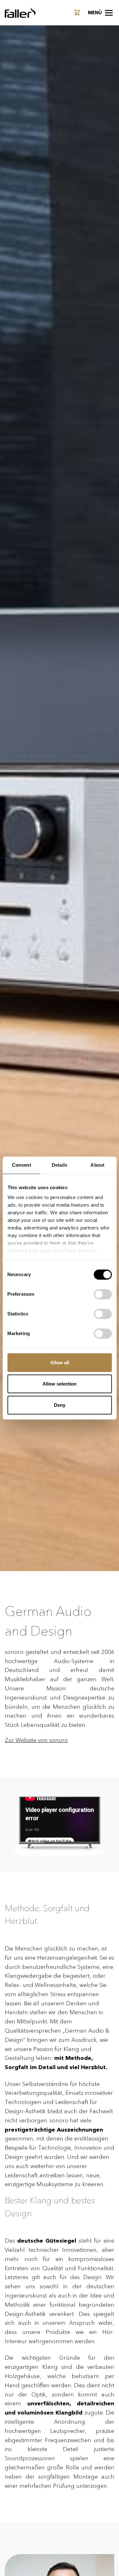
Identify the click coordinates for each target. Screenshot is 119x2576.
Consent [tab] (22, 1165)
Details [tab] (60, 1165)
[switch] (103, 1294)
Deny (60, 1405)
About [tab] (97, 1165)
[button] (100, 13)
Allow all (60, 1363)
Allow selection (60, 1384)
